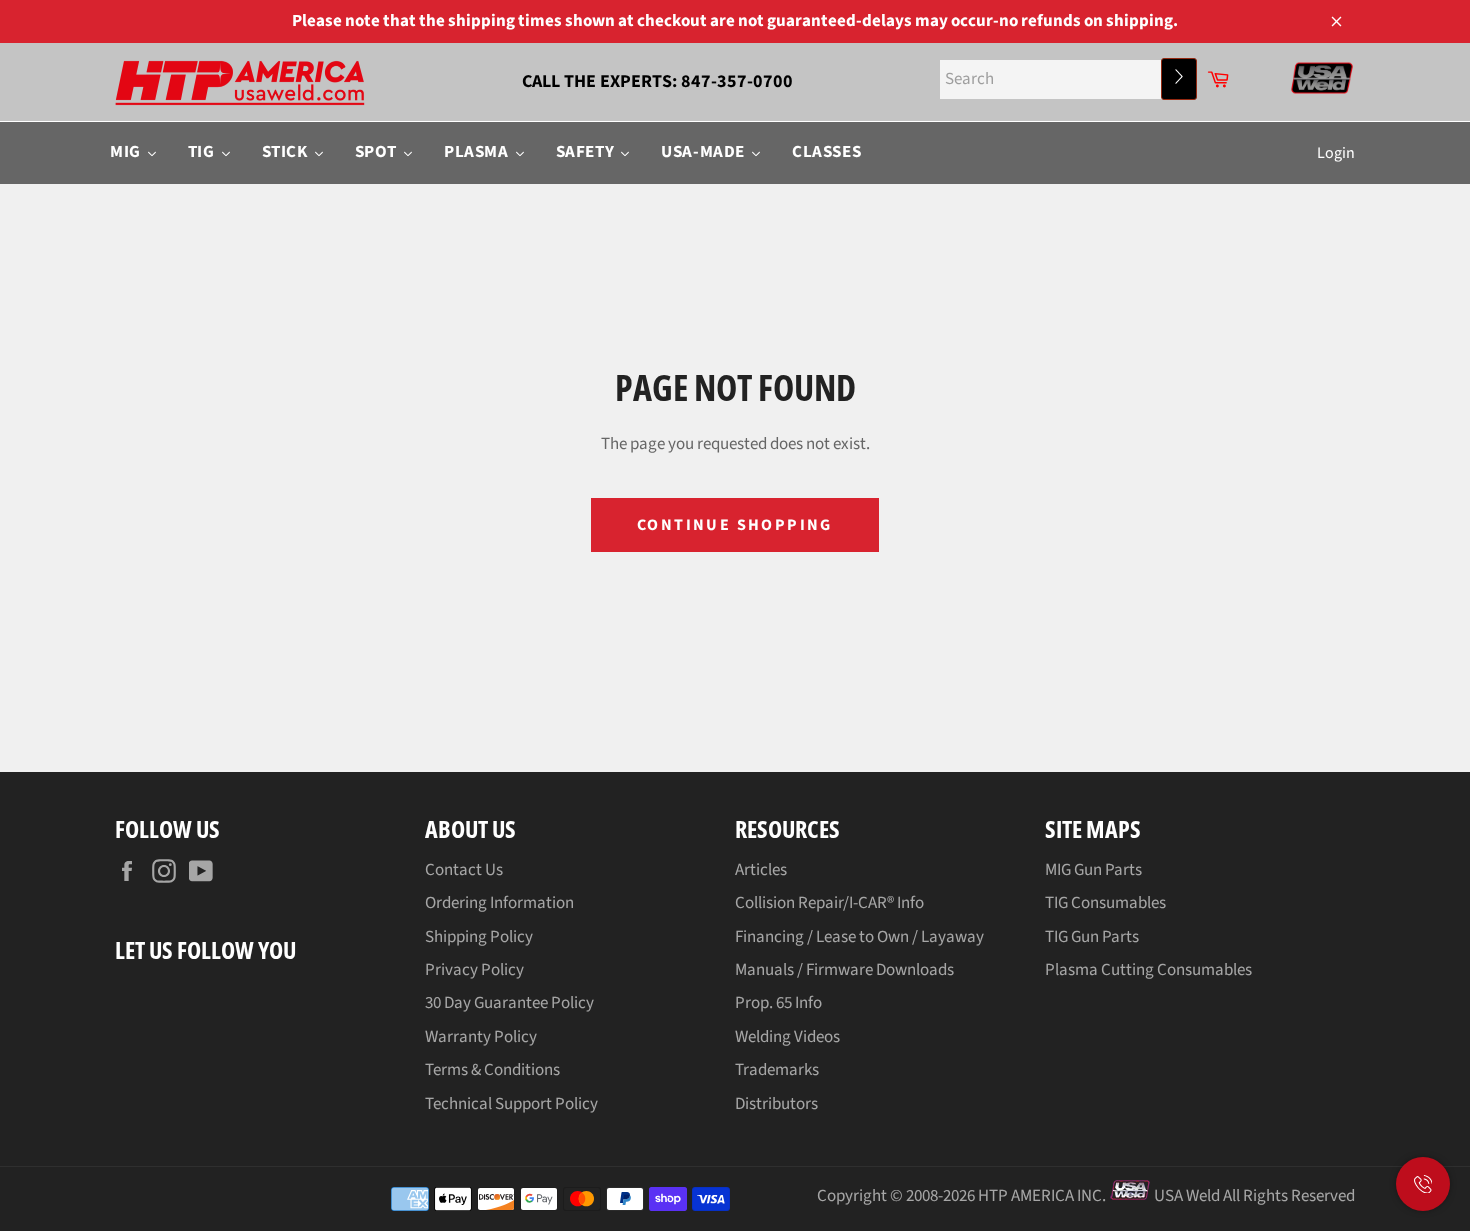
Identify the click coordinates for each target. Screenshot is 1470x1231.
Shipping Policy (479, 937)
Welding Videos (787, 1037)
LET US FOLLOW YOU (205, 949)
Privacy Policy (474, 970)
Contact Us (464, 870)
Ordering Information (499, 903)
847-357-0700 (737, 81)
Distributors (776, 1104)
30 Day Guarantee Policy (509, 1003)
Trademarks (777, 1070)
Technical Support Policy (511, 1104)
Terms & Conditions (492, 1070)
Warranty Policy (481, 1037)
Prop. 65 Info (778, 1003)
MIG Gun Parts (1093, 870)
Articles (761, 870)
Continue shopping (735, 525)
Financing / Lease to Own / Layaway (859, 937)
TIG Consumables (1105, 903)
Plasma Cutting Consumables (1148, 970)
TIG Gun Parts (1092, 937)
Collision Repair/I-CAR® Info (829, 903)
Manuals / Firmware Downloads (844, 970)
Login (1336, 153)
